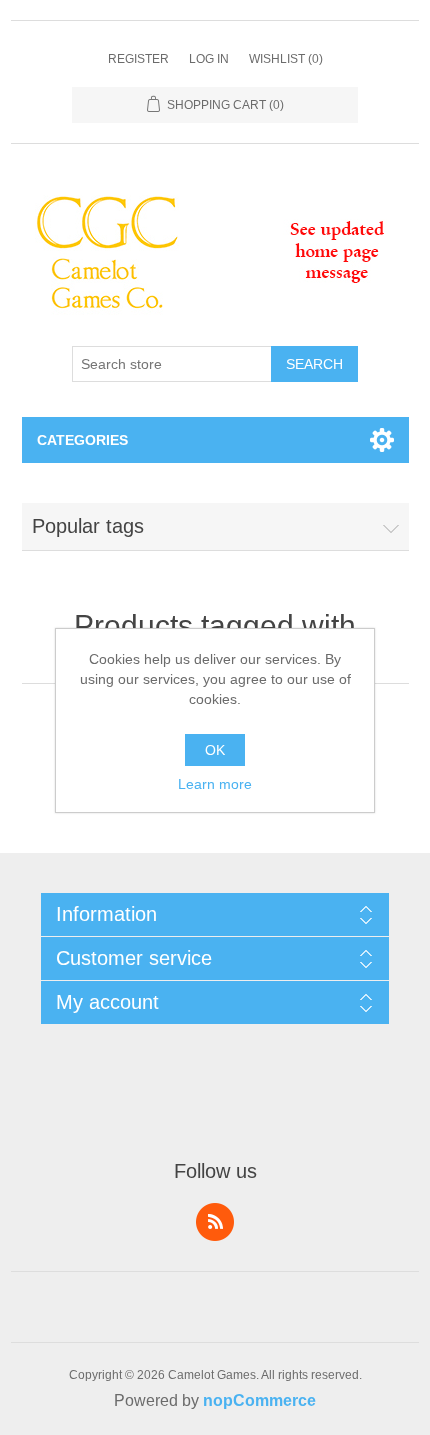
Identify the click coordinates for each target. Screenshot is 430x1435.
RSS (215, 1222)
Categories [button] (82, 440)
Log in (209, 59)
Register (138, 59)
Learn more (215, 784)
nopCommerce (259, 1400)
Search (314, 364)
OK (215, 750)
